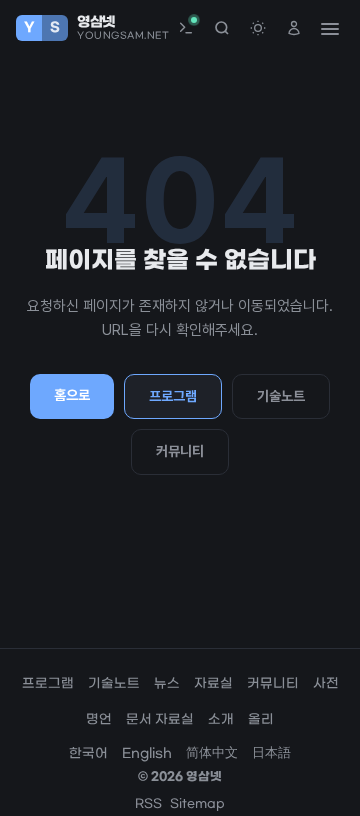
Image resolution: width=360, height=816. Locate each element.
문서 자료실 (160, 719)
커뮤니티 (180, 451)
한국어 (88, 753)
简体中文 (212, 753)
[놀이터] (186, 28)
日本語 (271, 753)
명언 (99, 719)
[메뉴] (329, 28)
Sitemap (197, 804)
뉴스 (167, 683)
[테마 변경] (258, 28)
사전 (326, 683)
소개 (221, 719)
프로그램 (173, 396)
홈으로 (72, 395)
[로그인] (294, 28)
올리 (261, 719)
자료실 (213, 683)
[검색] (222, 28)
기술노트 (281, 396)
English (147, 753)
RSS (148, 804)
